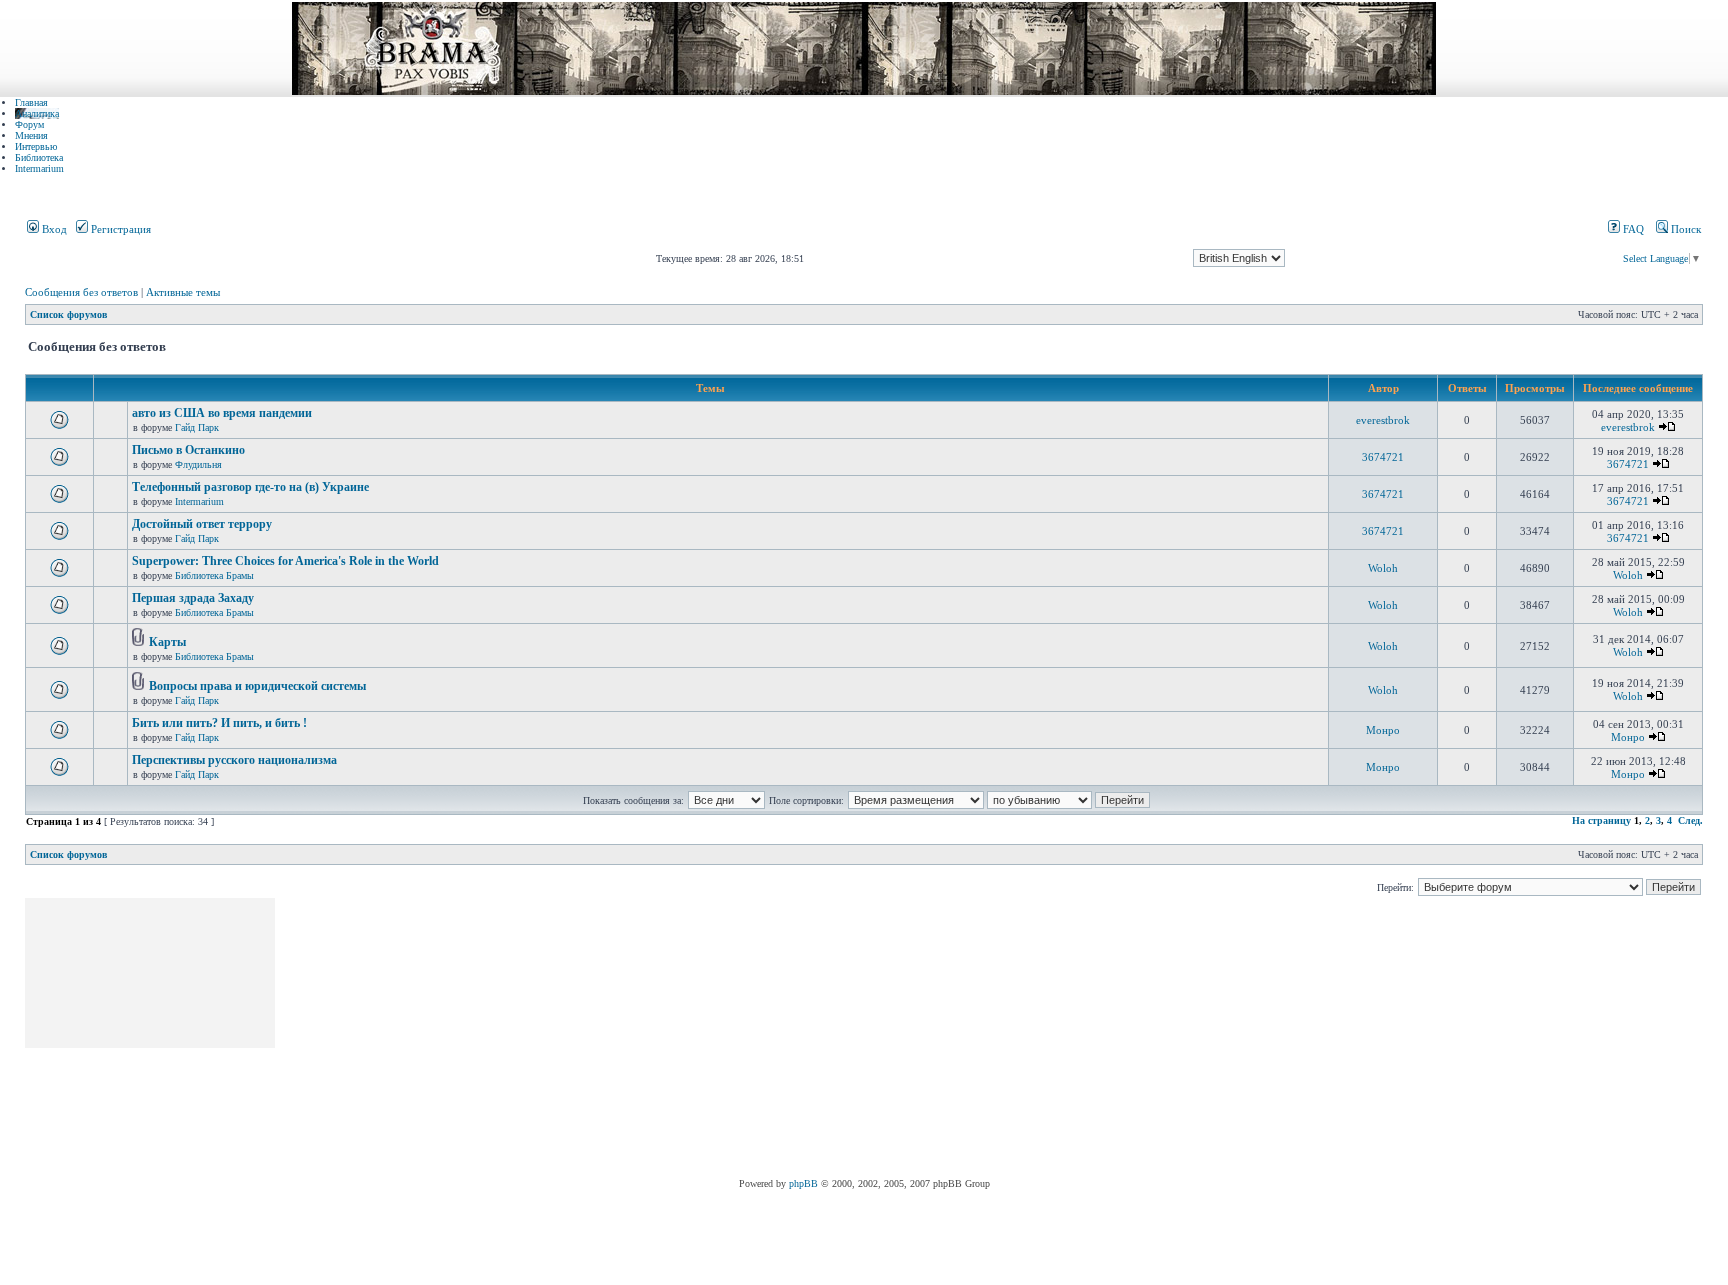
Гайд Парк (197, 427)
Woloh (1383, 568)
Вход (53, 229)
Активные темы (183, 292)
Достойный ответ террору (202, 524)
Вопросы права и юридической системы (257, 686)
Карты (167, 642)
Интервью (36, 146)
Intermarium (39, 168)
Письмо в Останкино (188, 450)
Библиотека (39, 157)
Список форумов (68, 314)
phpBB (803, 1183)
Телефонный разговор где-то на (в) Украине (250, 487)
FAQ (1632, 229)
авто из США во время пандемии (222, 413)
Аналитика (37, 113)
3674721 (1383, 457)
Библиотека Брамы (214, 575)
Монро (1383, 730)
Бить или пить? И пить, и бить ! (219, 723)
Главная (31, 102)
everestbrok (1383, 420)
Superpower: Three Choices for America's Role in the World (285, 561)
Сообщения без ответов (81, 292)
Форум (29, 124)
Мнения (31, 135)
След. (1690, 820)
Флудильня (198, 464)
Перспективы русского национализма (234, 760)
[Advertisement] (642, 1038)
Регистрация (119, 229)
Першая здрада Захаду (193, 598)
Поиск (1684, 229)
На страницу (1601, 820)
